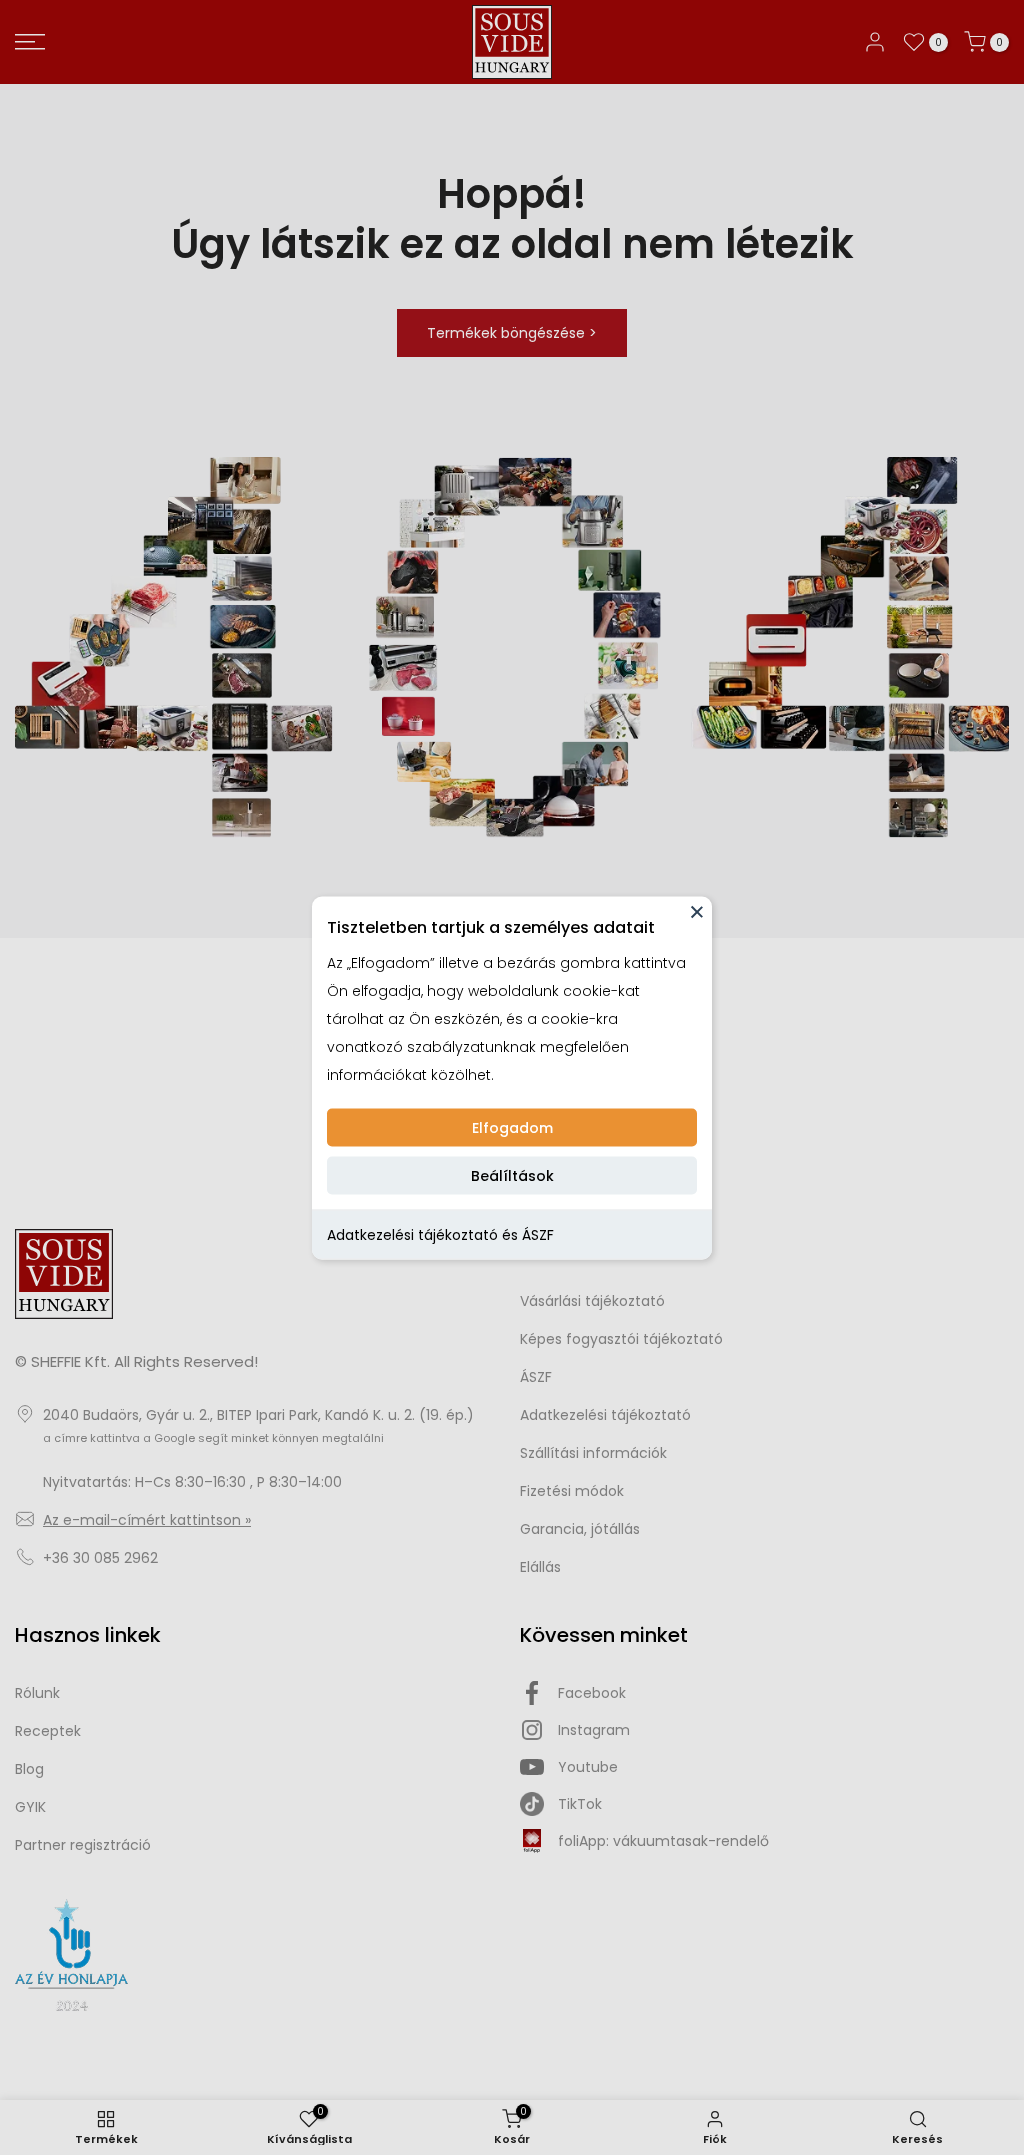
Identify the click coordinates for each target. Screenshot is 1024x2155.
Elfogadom (512, 1127)
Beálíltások (512, 1175)
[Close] (697, 911)
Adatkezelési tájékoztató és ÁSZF (440, 1234)
